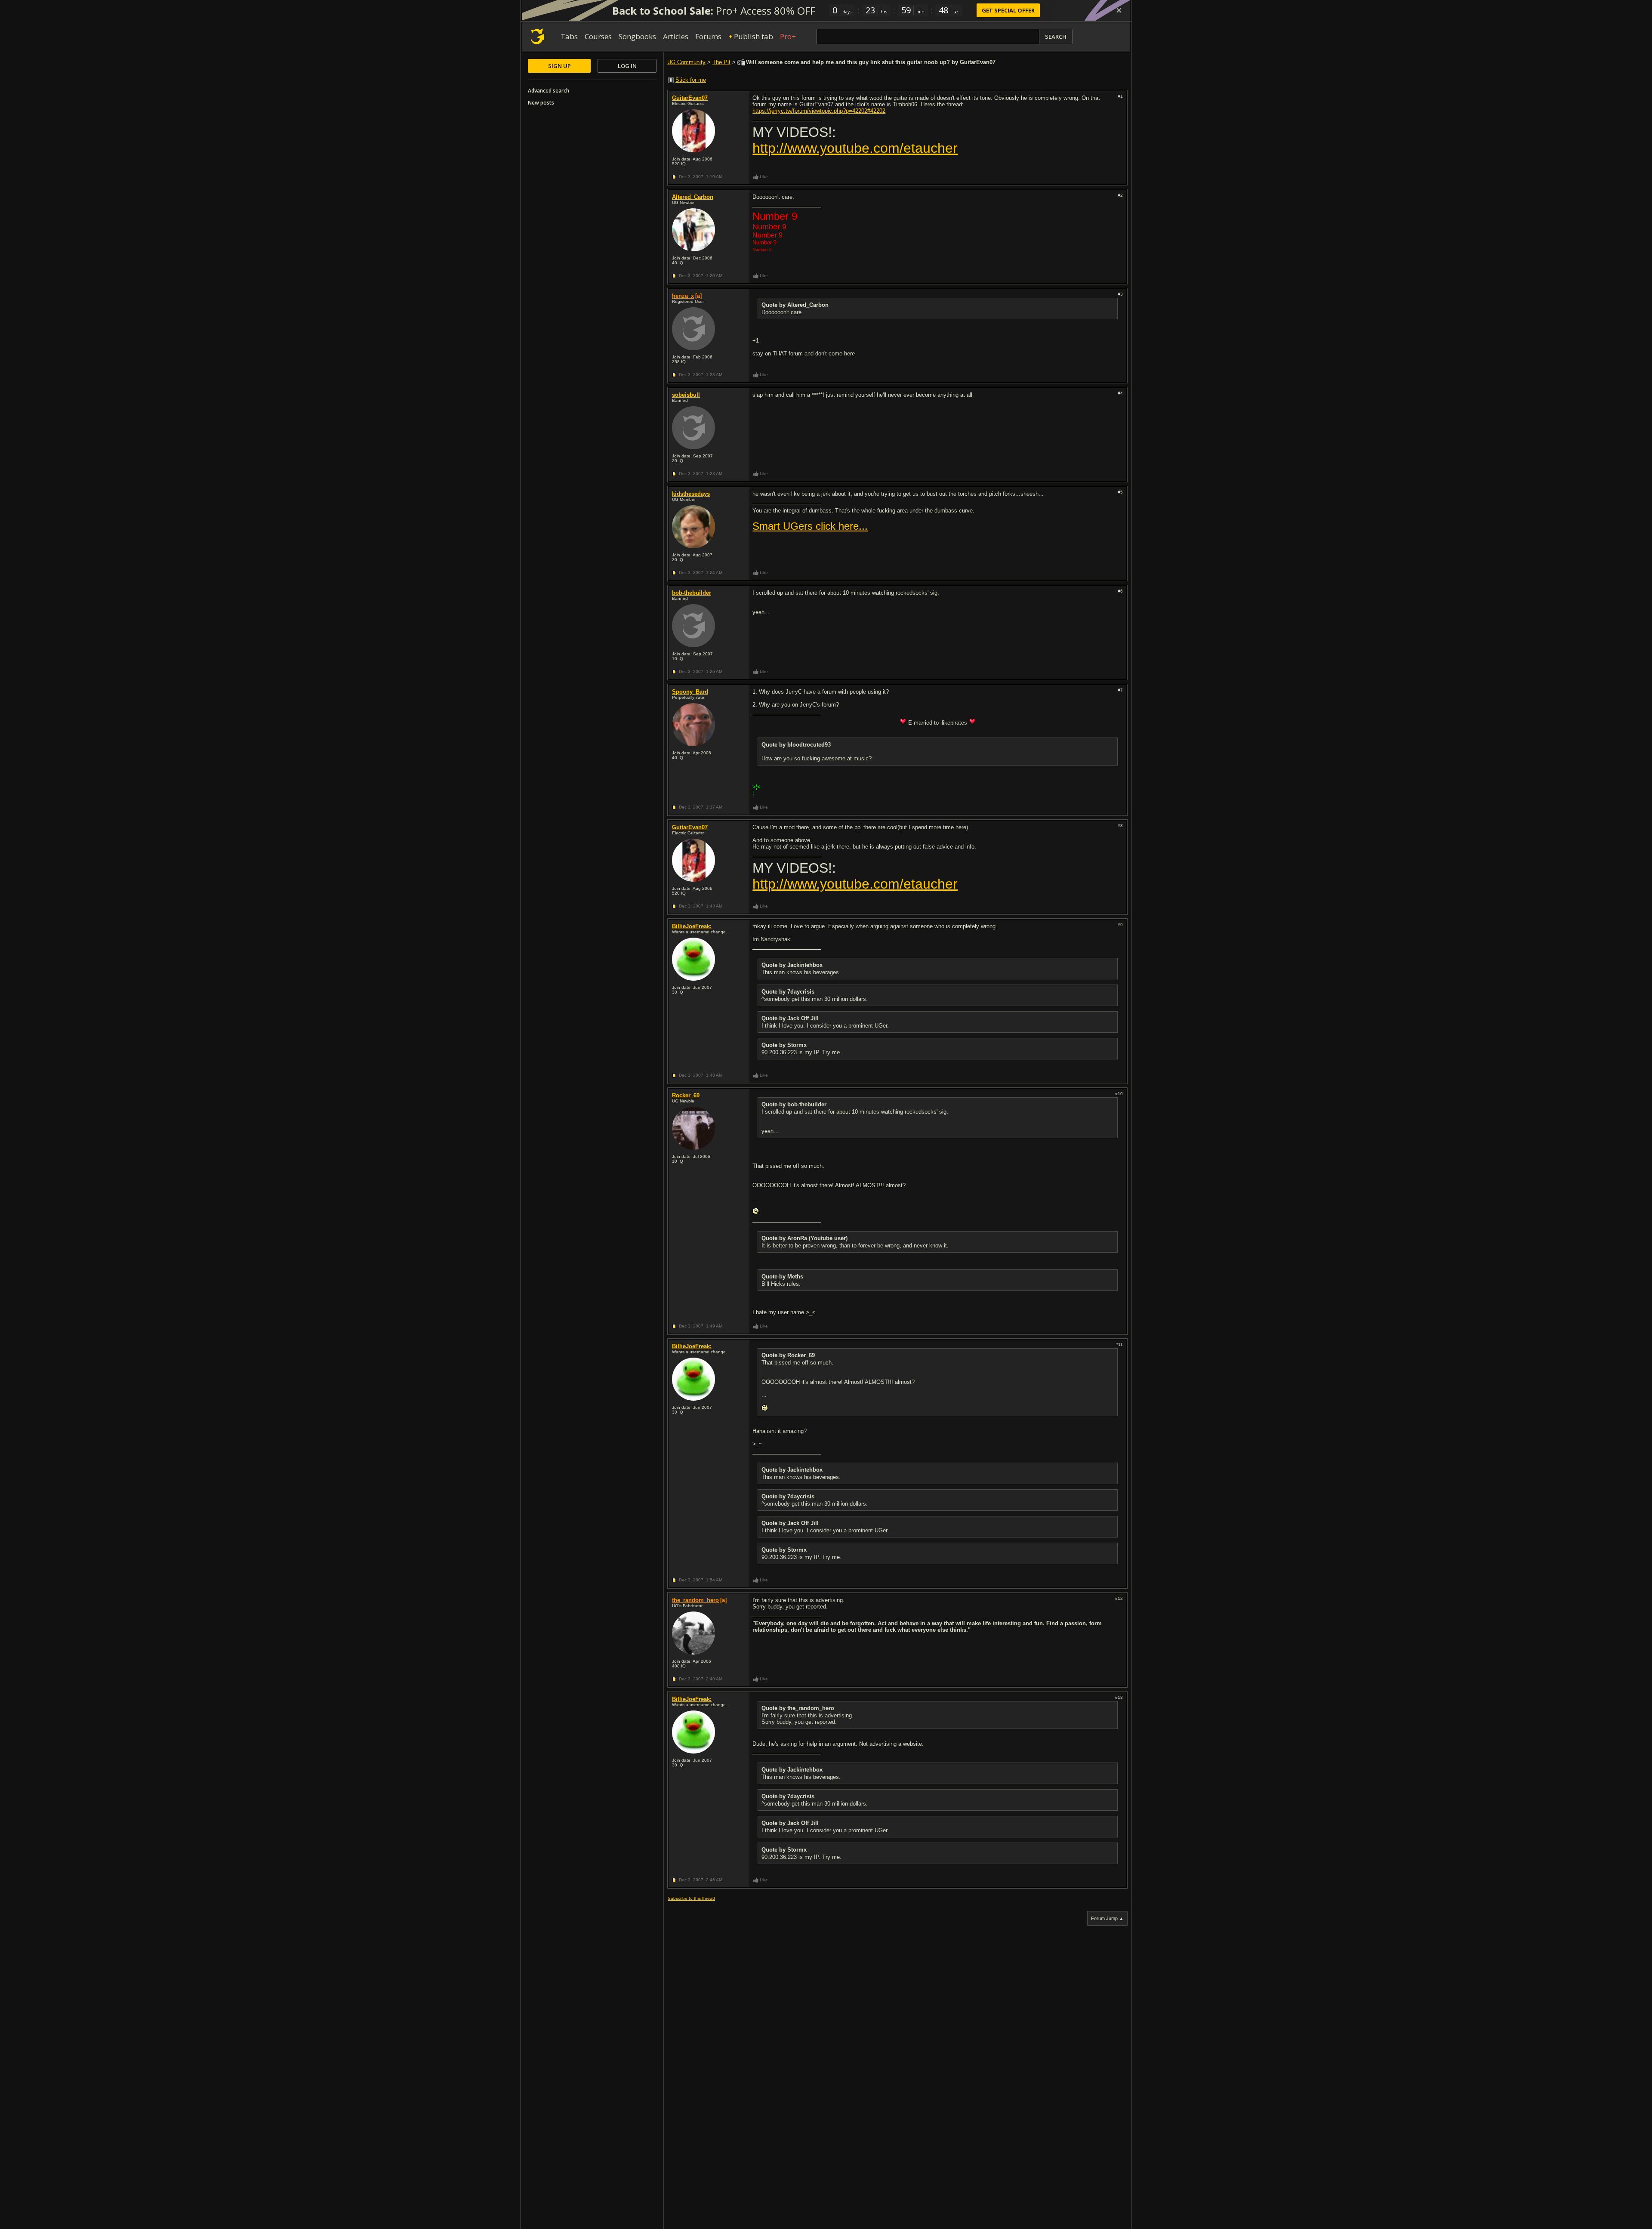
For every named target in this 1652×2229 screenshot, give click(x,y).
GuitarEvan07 (690, 98)
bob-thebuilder (692, 593)
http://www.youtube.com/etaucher (855, 148)
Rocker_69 (686, 1095)
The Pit (721, 62)
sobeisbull (686, 395)
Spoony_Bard (690, 692)
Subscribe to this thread (691, 1898)
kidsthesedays (691, 494)
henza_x (683, 296)
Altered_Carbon (693, 197)
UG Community (686, 62)
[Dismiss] (1119, 10)
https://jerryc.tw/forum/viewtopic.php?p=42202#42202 (819, 111)
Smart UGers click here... (810, 526)
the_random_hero (695, 1600)
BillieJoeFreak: (692, 926)
